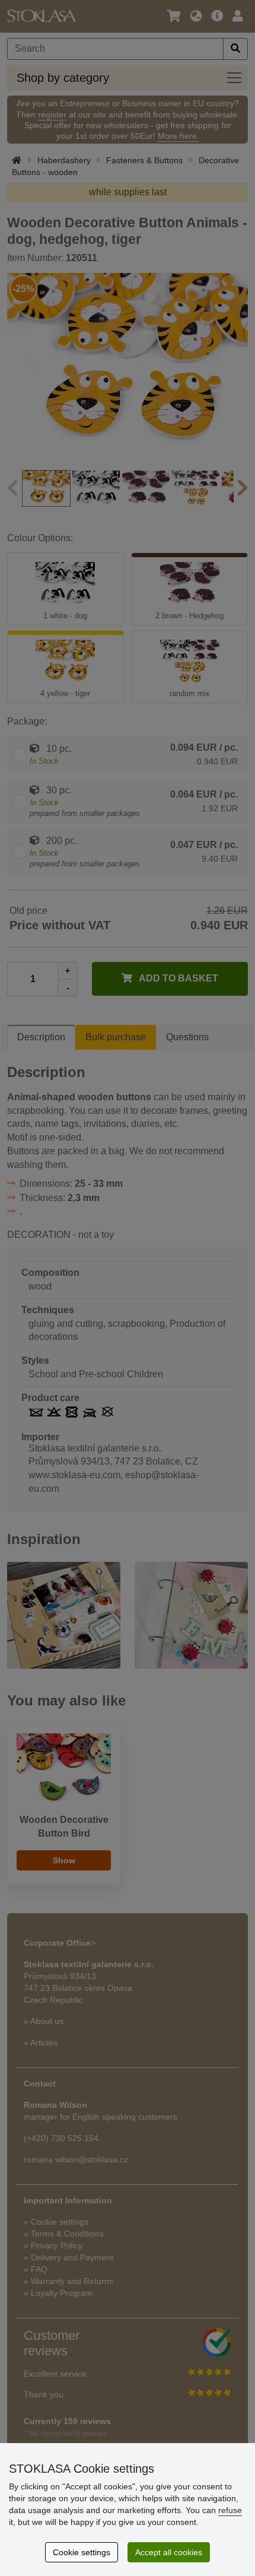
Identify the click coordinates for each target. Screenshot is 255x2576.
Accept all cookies (169, 2552)
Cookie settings (82, 2552)
